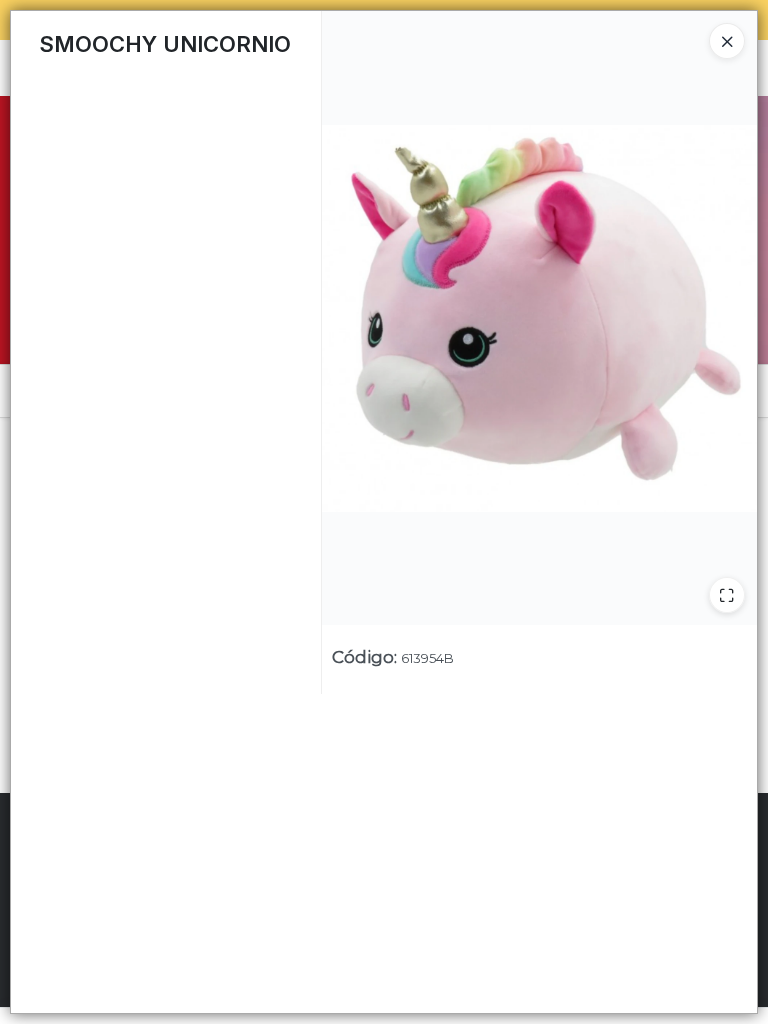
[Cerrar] (727, 41)
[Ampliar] (727, 595)
